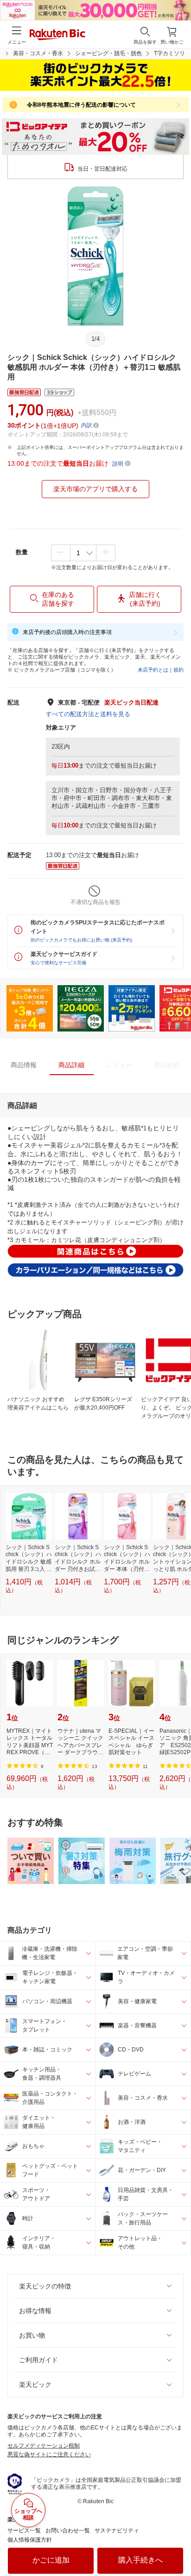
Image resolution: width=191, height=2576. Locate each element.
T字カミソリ (169, 53)
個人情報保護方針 (30, 2540)
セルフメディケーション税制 (44, 2446)
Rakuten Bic (57, 35)
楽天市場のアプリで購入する (95, 489)
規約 (178, 670)
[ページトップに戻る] (178, 2545)
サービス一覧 (24, 2531)
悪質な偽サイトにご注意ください (49, 2454)
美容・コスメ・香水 (38, 53)
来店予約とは (153, 670)
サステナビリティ (117, 2531)
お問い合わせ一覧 (68, 2531)
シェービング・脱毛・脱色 (108, 53)
